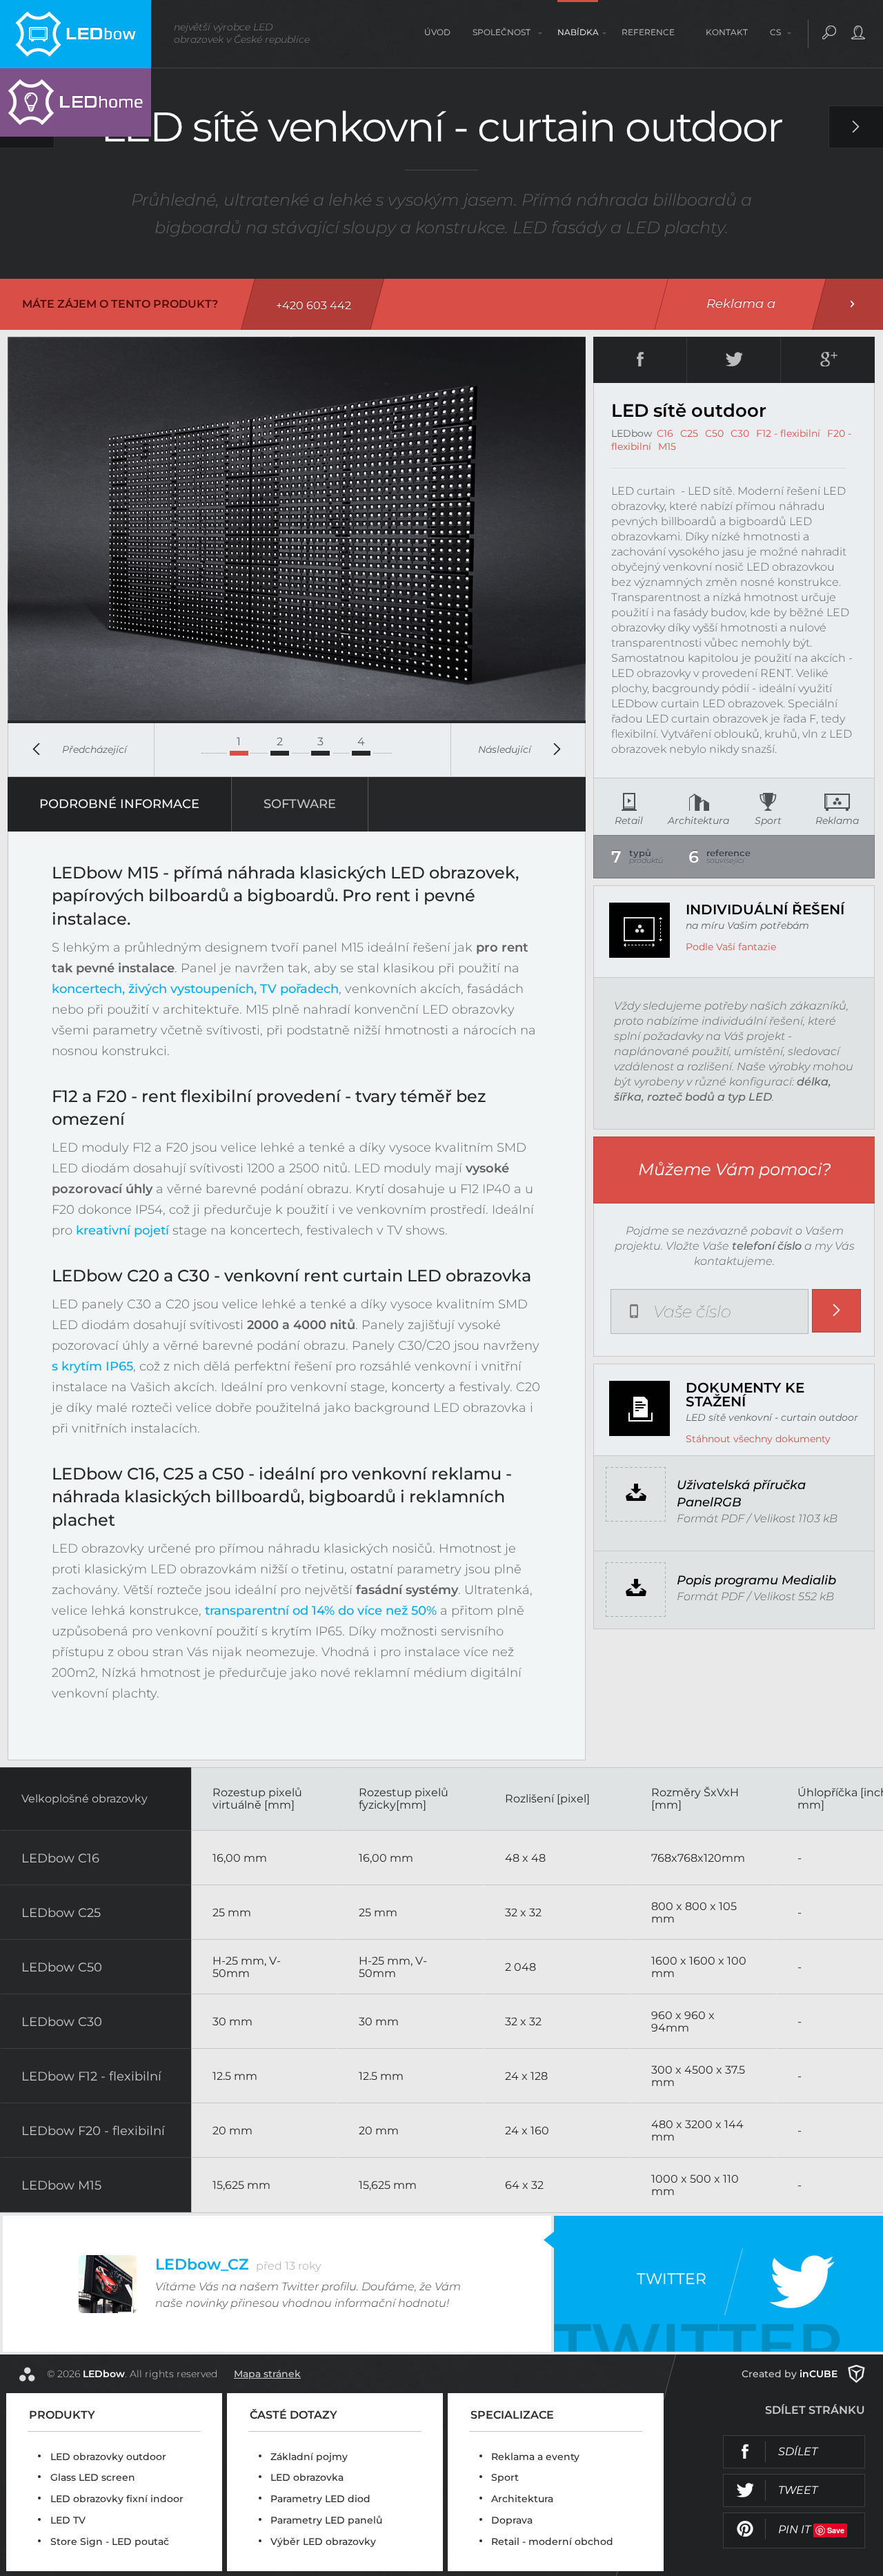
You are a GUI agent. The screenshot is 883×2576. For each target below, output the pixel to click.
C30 (740, 433)
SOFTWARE (300, 804)
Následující (505, 749)
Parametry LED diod (320, 2499)
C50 (714, 433)
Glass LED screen (93, 2477)
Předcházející (95, 749)
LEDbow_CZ (238, 2264)
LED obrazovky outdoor (108, 2457)
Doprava (512, 2520)
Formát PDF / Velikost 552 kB (756, 1588)
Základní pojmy (309, 2457)
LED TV (68, 2520)
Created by (790, 2374)
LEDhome (76, 102)
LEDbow (76, 34)
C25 (689, 433)
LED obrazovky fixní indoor (117, 2499)
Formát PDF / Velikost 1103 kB (757, 1501)
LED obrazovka (307, 2477)
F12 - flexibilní (788, 433)
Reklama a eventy (535, 2457)
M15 (667, 446)
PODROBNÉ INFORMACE (119, 804)
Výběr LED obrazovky (323, 2541)
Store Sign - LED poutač (110, 2541)
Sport (505, 2477)
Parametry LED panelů (326, 2520)
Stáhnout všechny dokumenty (758, 1439)
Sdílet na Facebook (777, 2442)
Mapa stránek (267, 2374)
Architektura (522, 2499)
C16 (665, 433)
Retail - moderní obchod (552, 2541)
